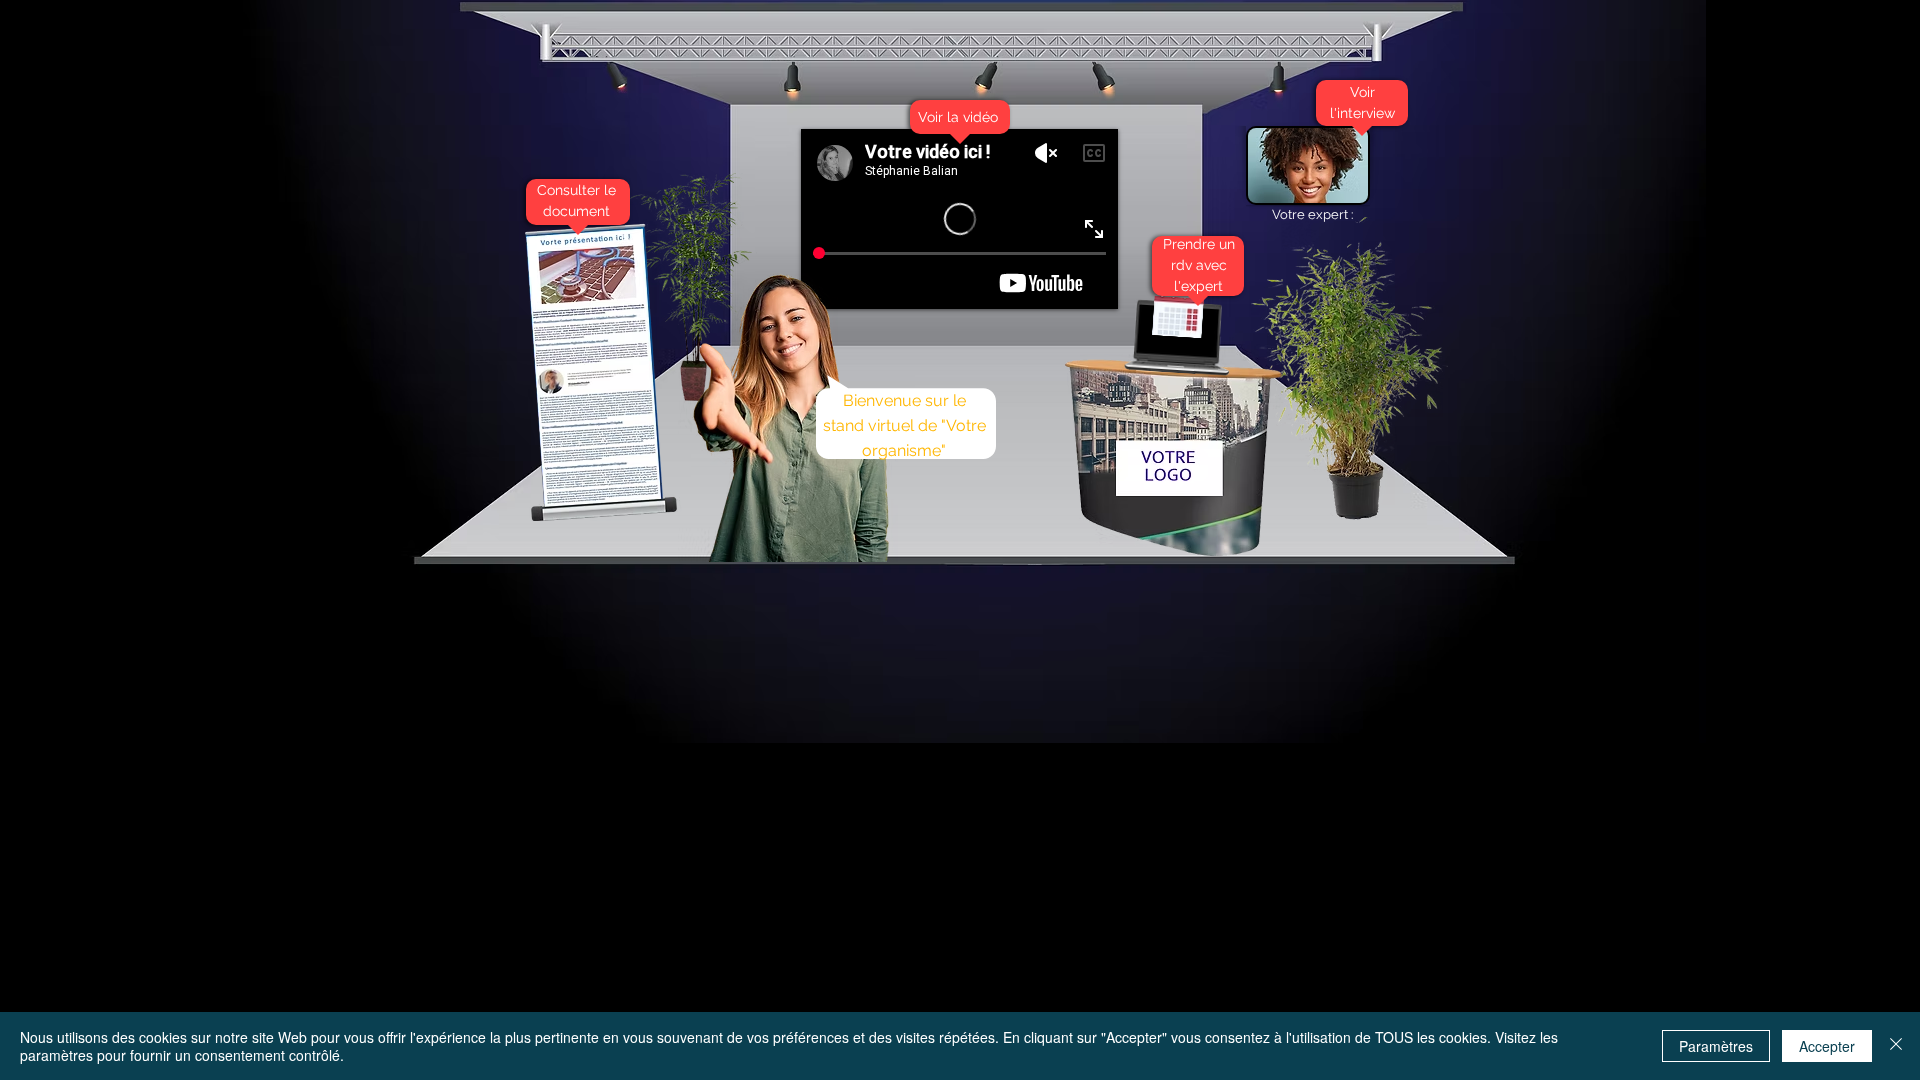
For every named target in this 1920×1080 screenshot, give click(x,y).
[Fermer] (1896, 1046)
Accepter (1827, 1046)
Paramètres (1716, 1046)
